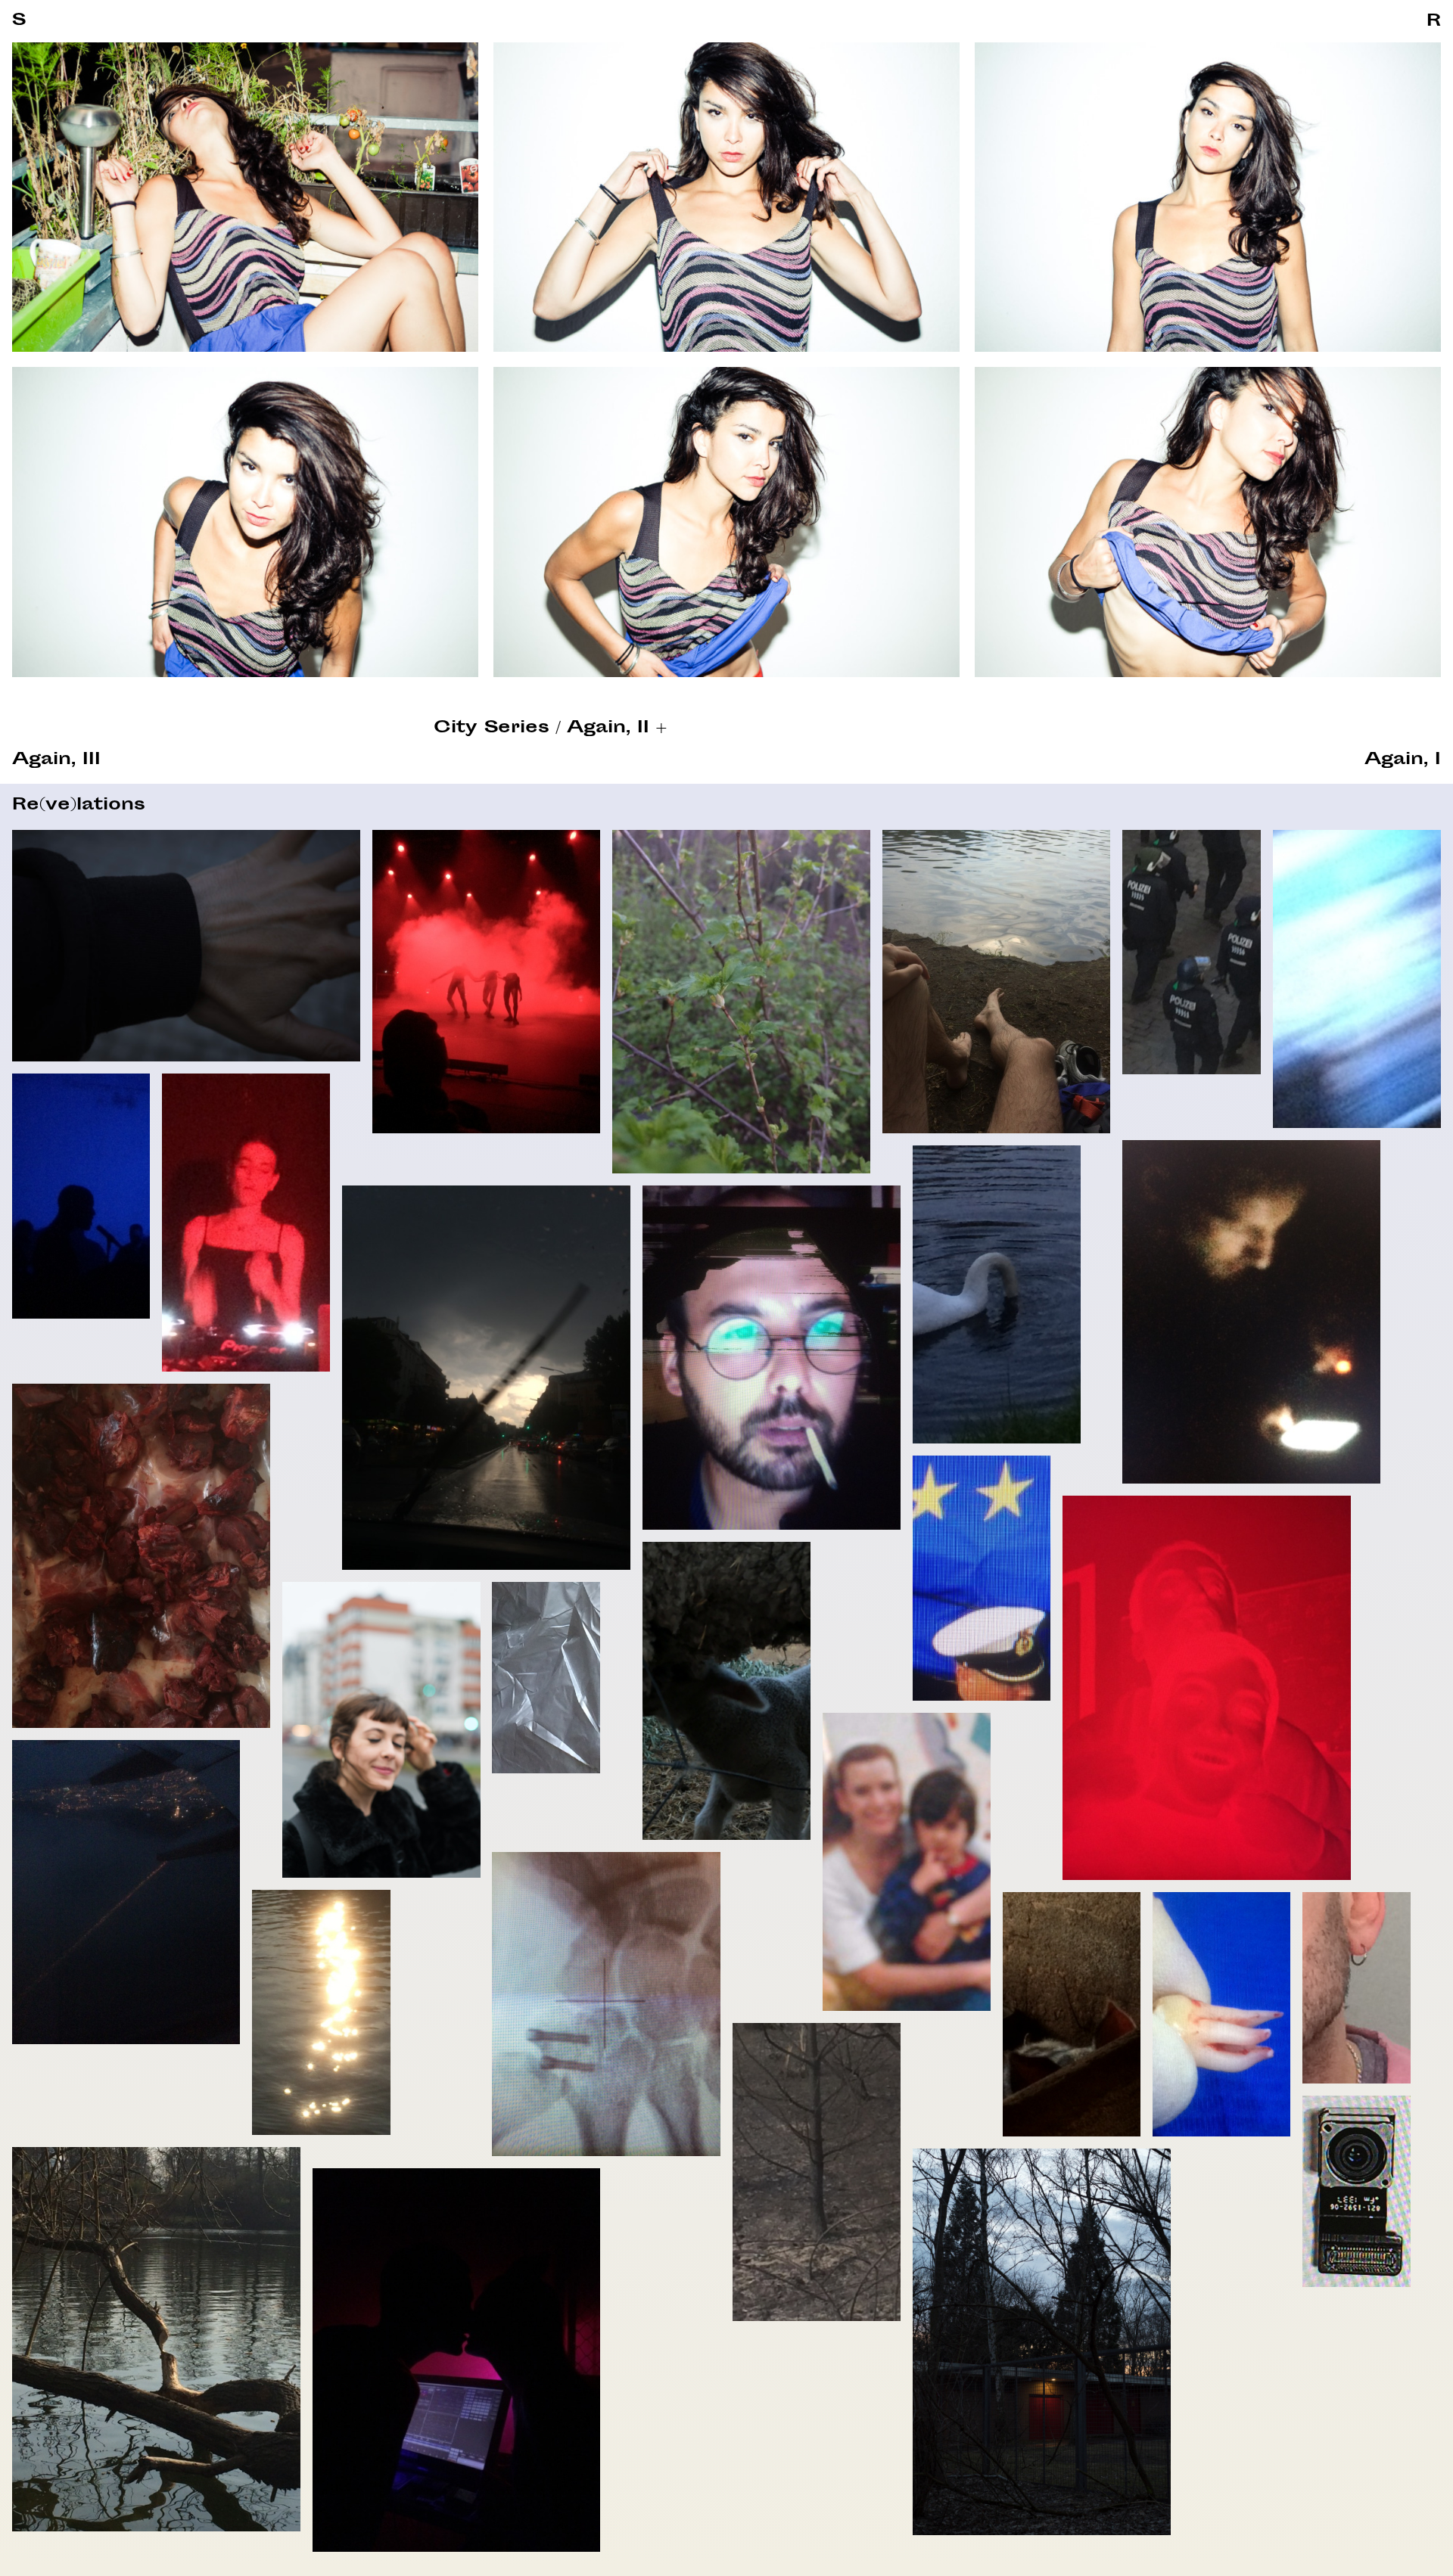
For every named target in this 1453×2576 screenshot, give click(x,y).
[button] (1434, 22)
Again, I (1403, 760)
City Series (492, 729)
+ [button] (661, 729)
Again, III (56, 760)
